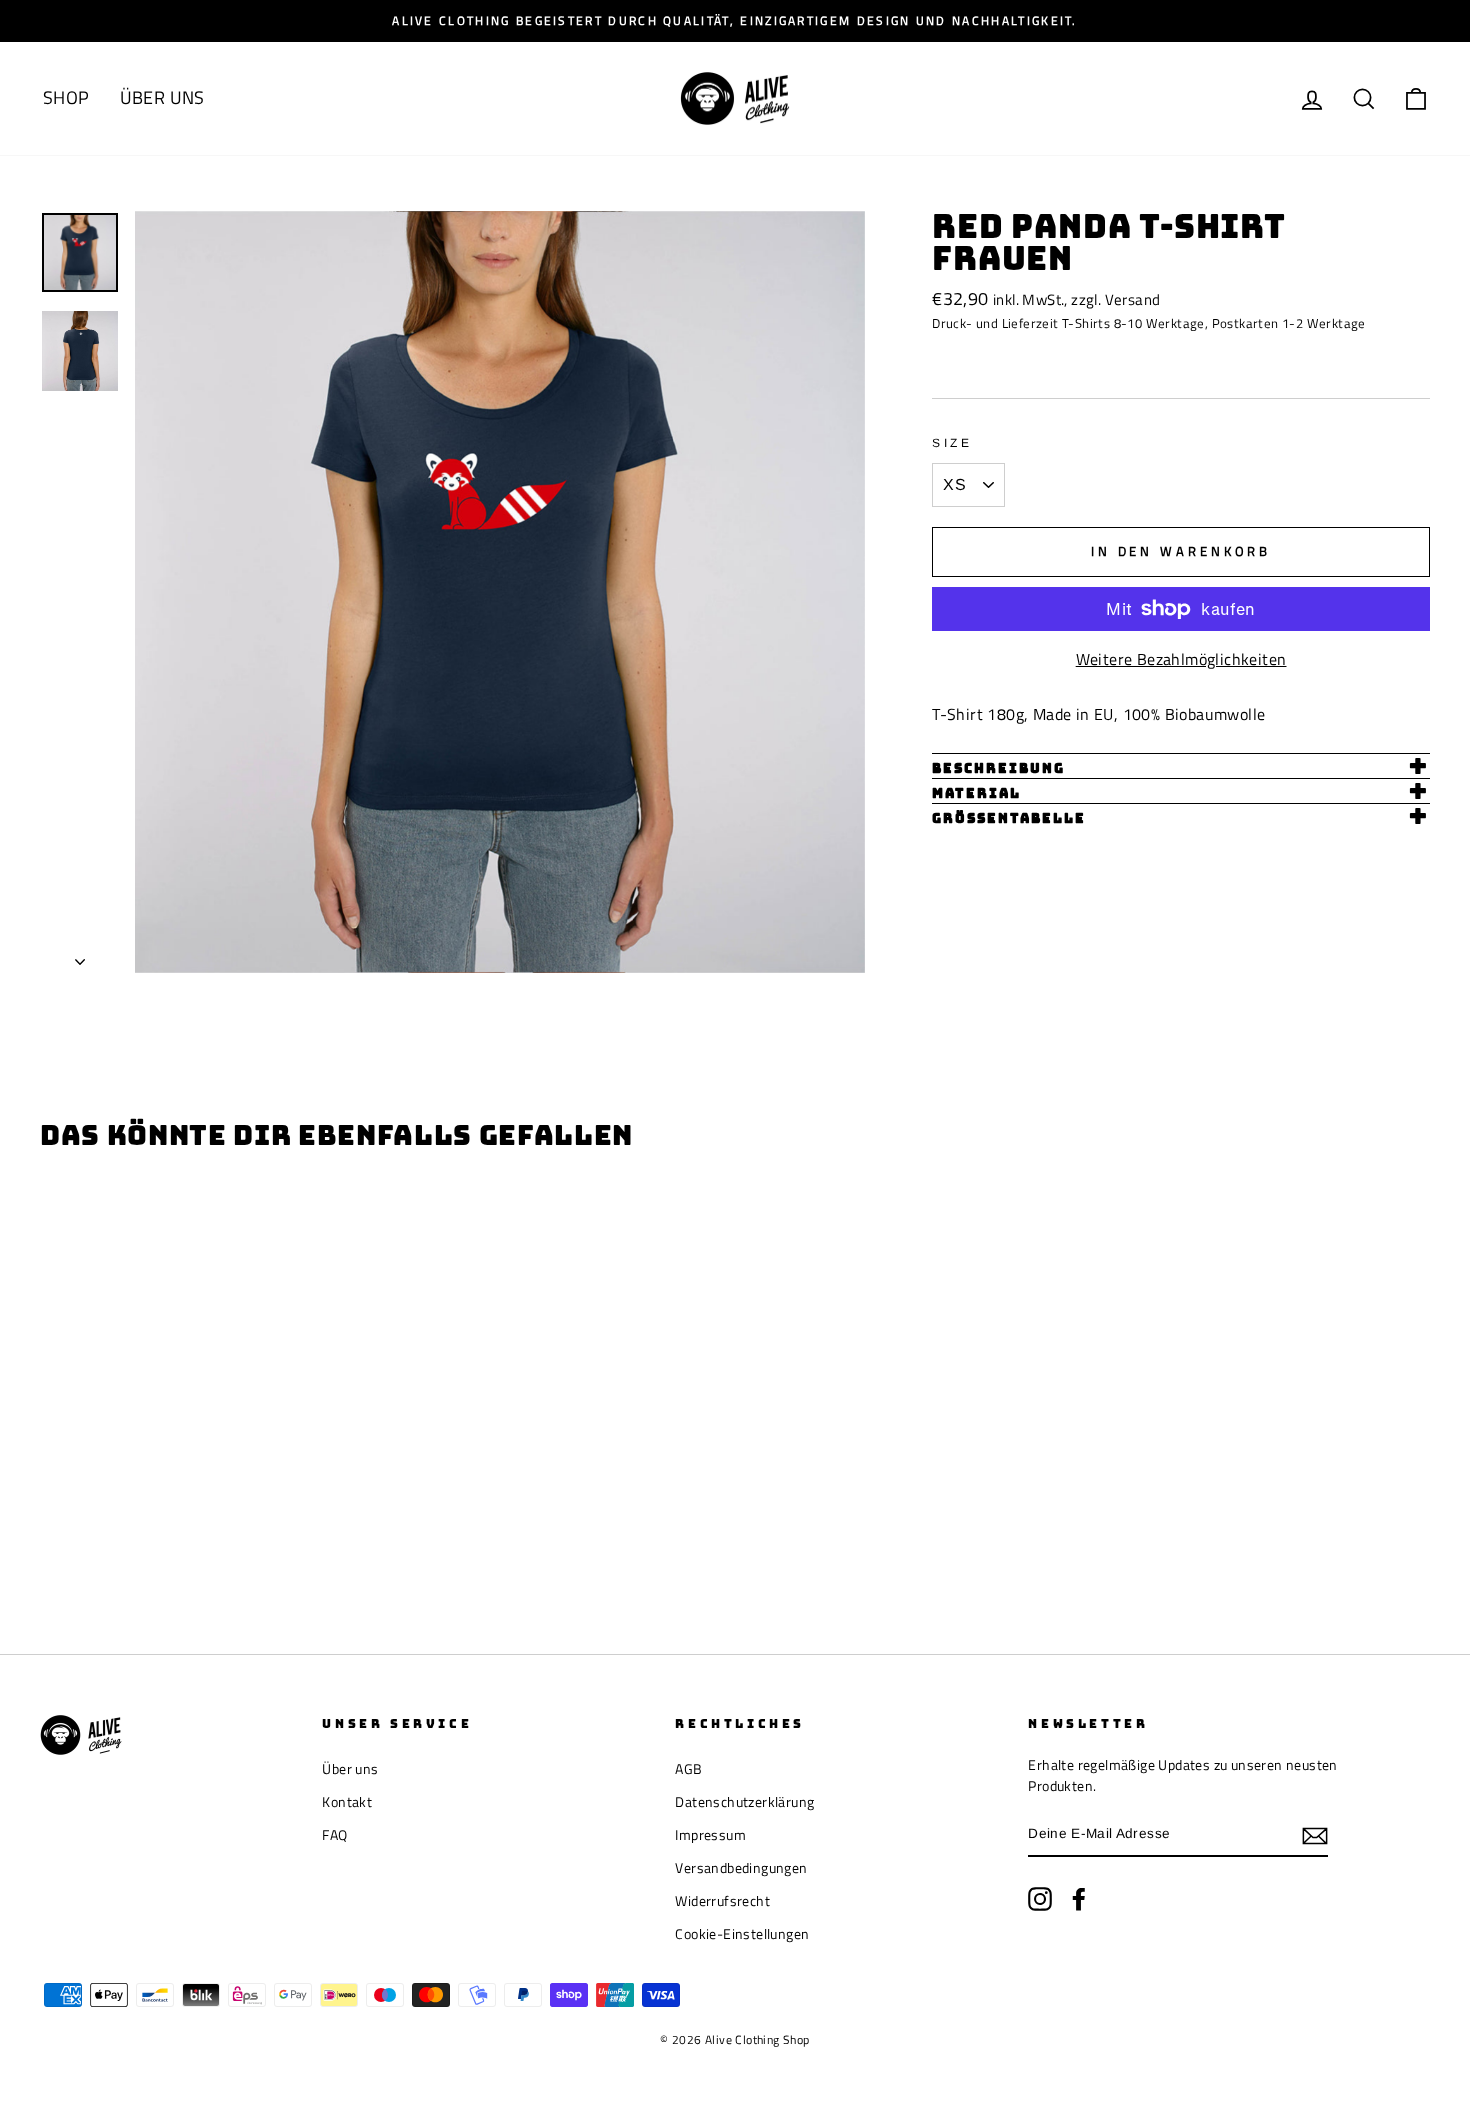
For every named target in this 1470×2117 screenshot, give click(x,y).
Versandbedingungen (741, 1868)
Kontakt (347, 1802)
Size (952, 443)
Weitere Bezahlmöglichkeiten (1181, 659)
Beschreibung (998, 768)
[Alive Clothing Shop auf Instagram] (1040, 1899)
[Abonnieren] (1315, 1835)
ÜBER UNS (162, 97)
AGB (688, 1769)
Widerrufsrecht (722, 1901)
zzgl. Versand (1115, 299)
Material (976, 793)
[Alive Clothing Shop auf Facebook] (1079, 1899)
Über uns (350, 1769)
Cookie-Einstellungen (742, 1934)
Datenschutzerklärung (744, 1802)
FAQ (334, 1835)
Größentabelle (1008, 818)
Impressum (710, 1835)
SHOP (66, 97)
